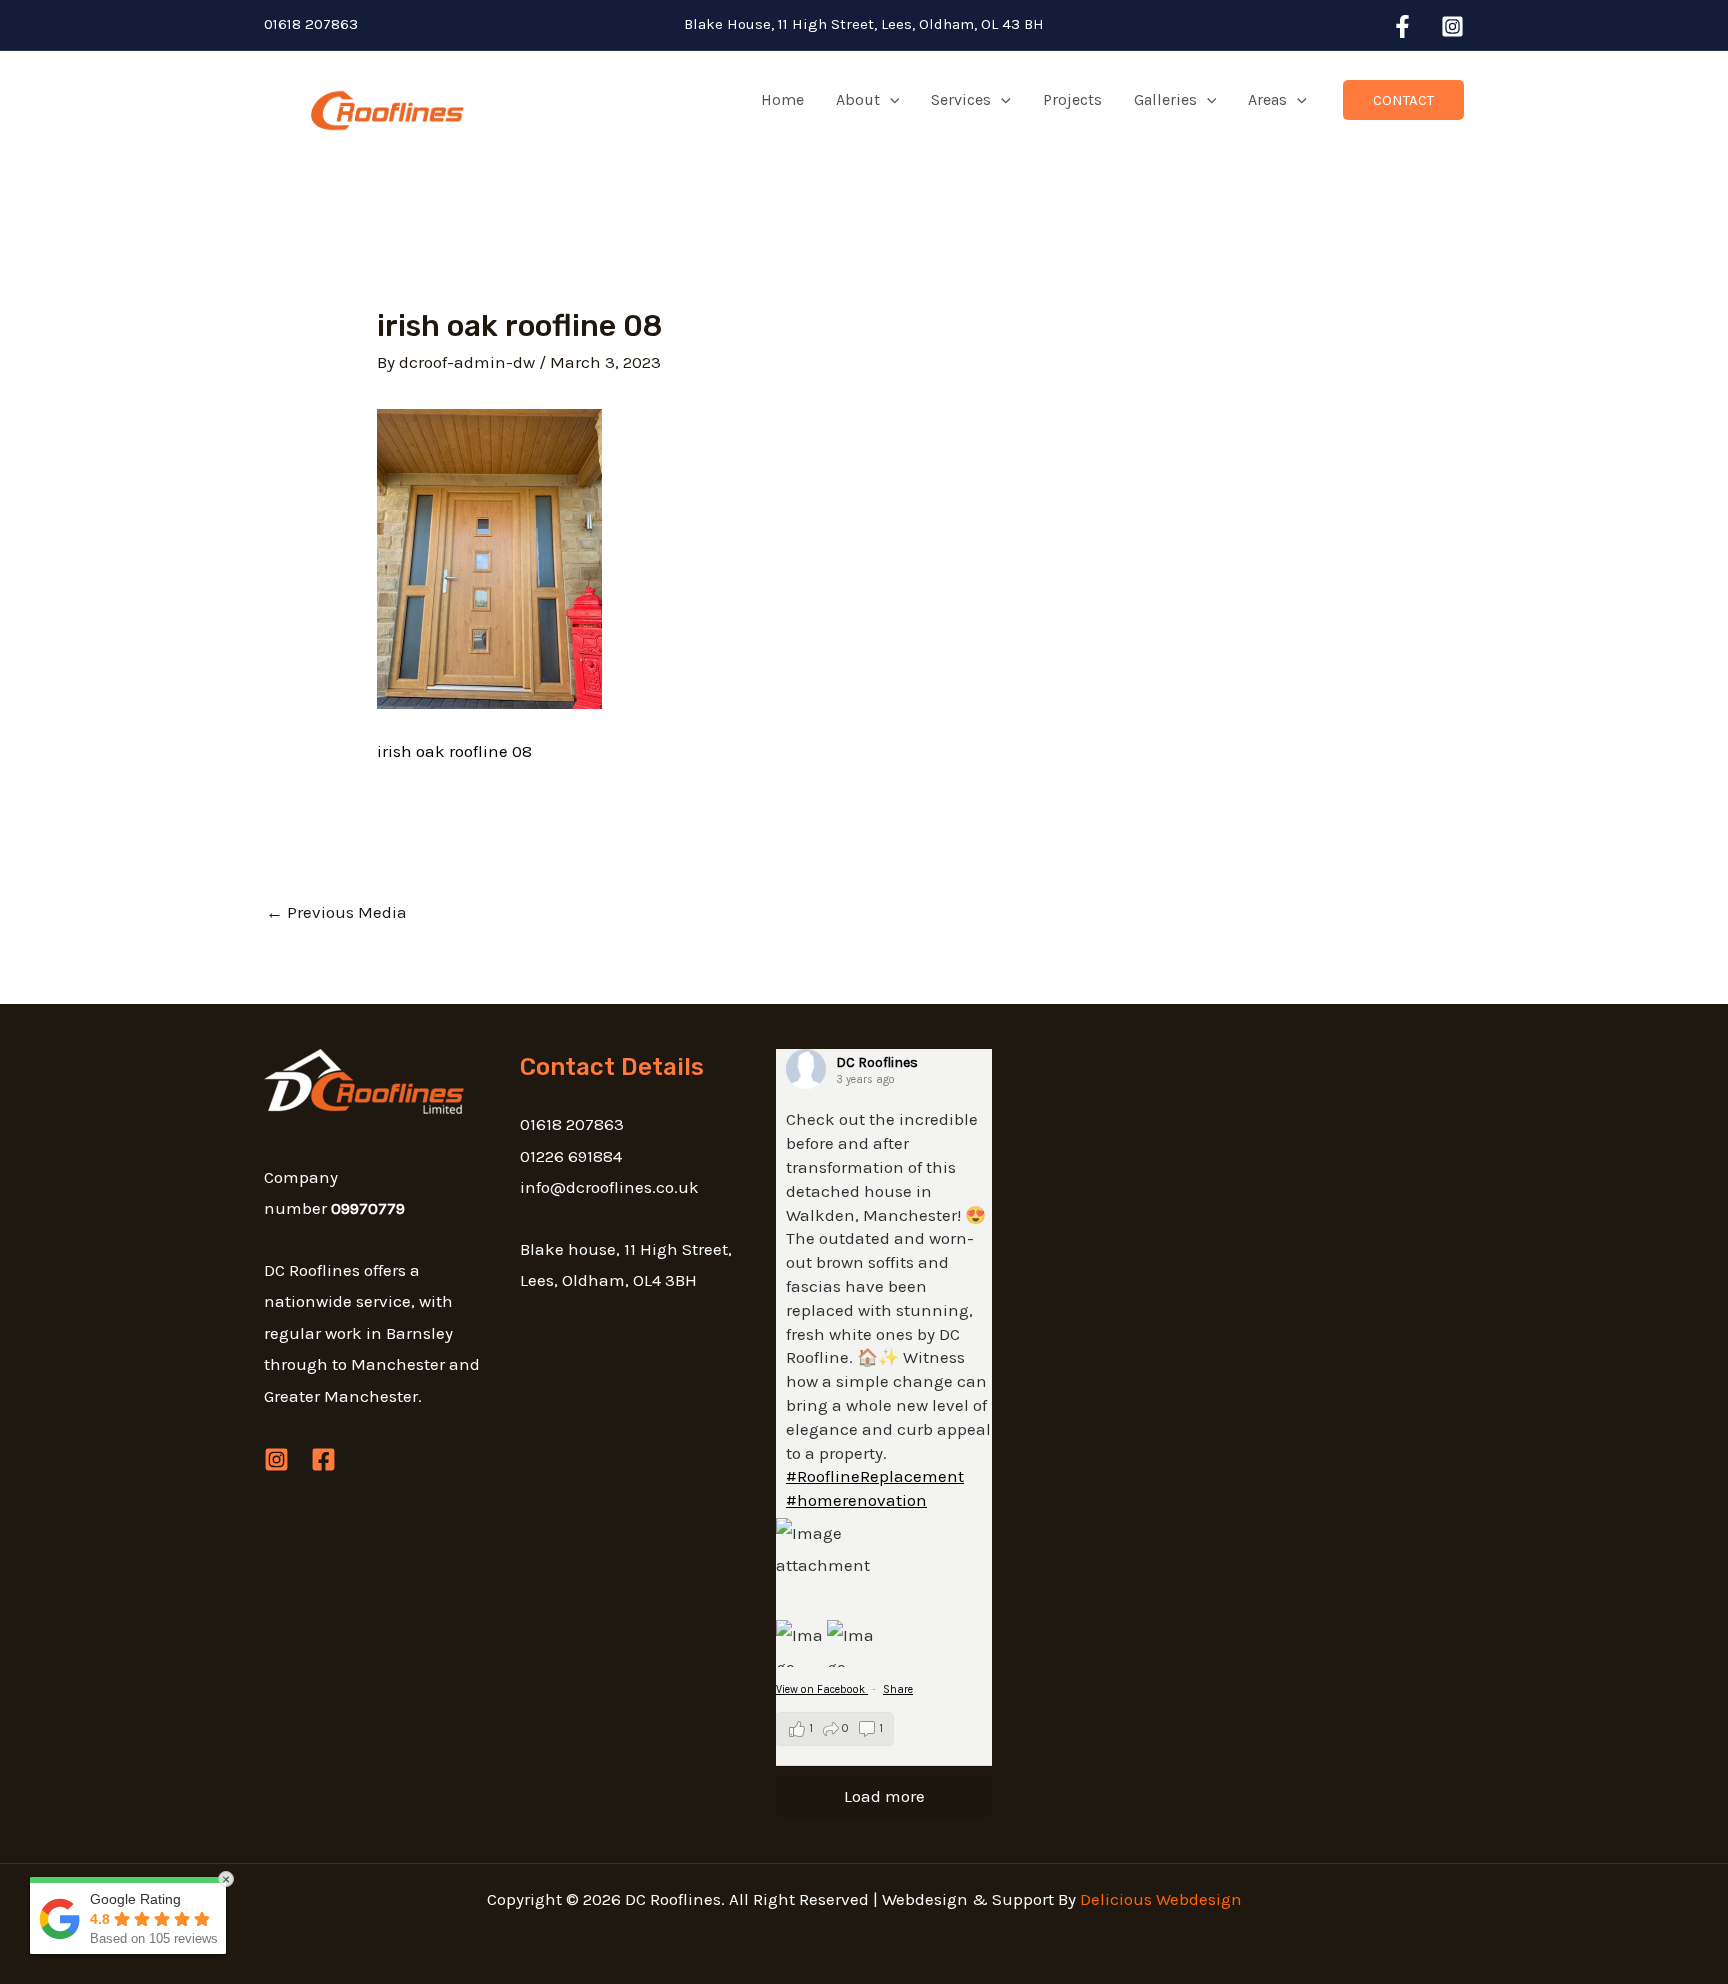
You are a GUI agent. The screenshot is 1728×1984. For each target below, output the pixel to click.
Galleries (1165, 99)
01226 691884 (571, 1156)
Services (961, 99)
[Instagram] (1452, 26)
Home (782, 99)
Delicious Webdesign (1161, 1899)
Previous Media (336, 912)
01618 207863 (311, 24)
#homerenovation (856, 1500)
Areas (1267, 99)
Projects (1072, 99)
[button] (890, 100)
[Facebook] (1402, 26)
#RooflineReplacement (875, 1476)
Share (898, 1689)
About (858, 99)
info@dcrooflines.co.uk (609, 1187)
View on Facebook (822, 1689)
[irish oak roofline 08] (489, 557)
